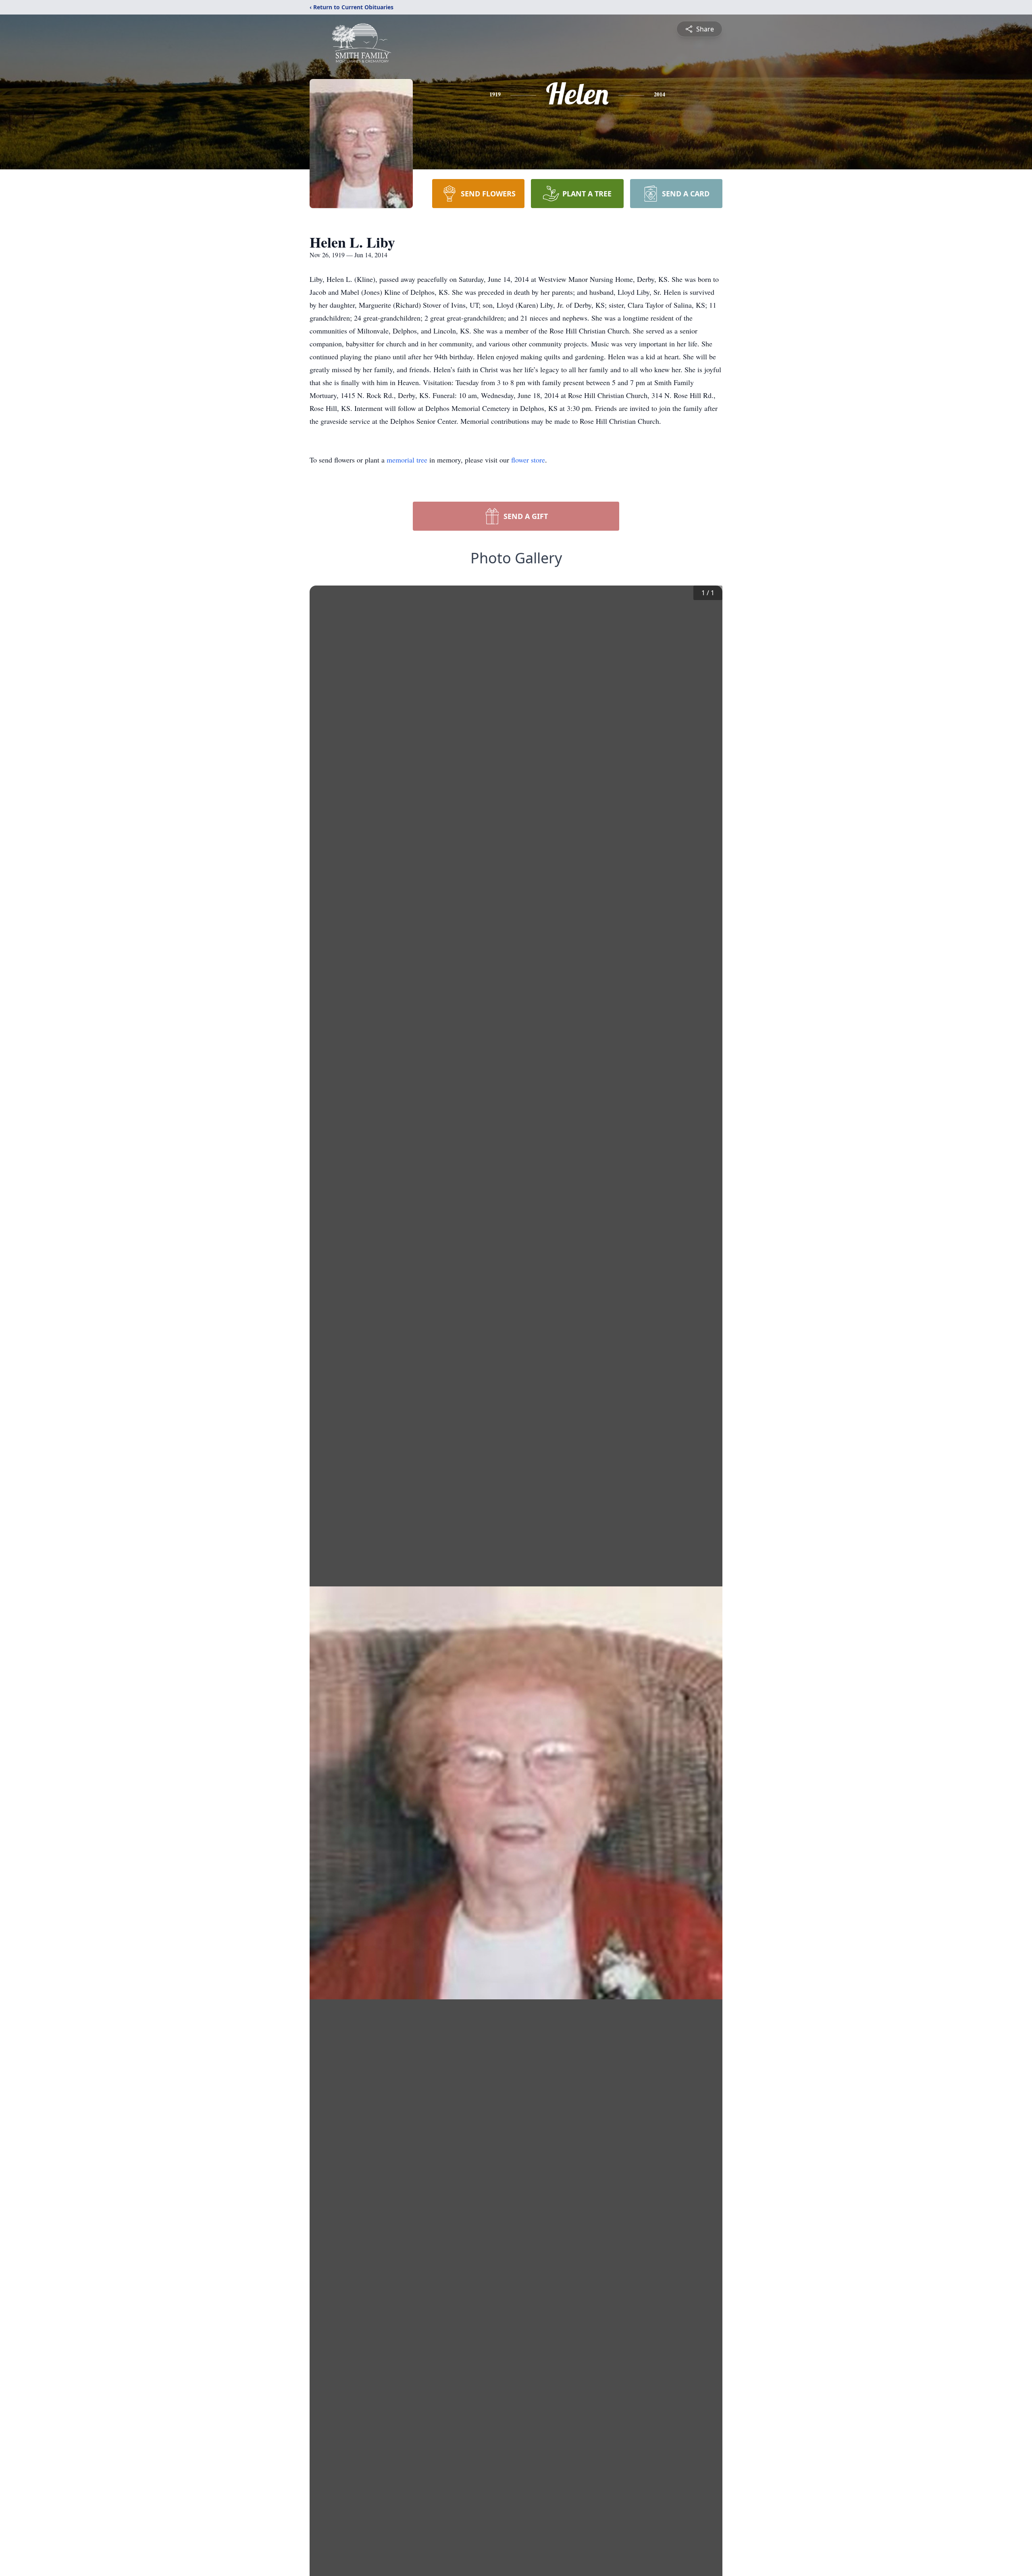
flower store (528, 460)
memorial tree (407, 460)
